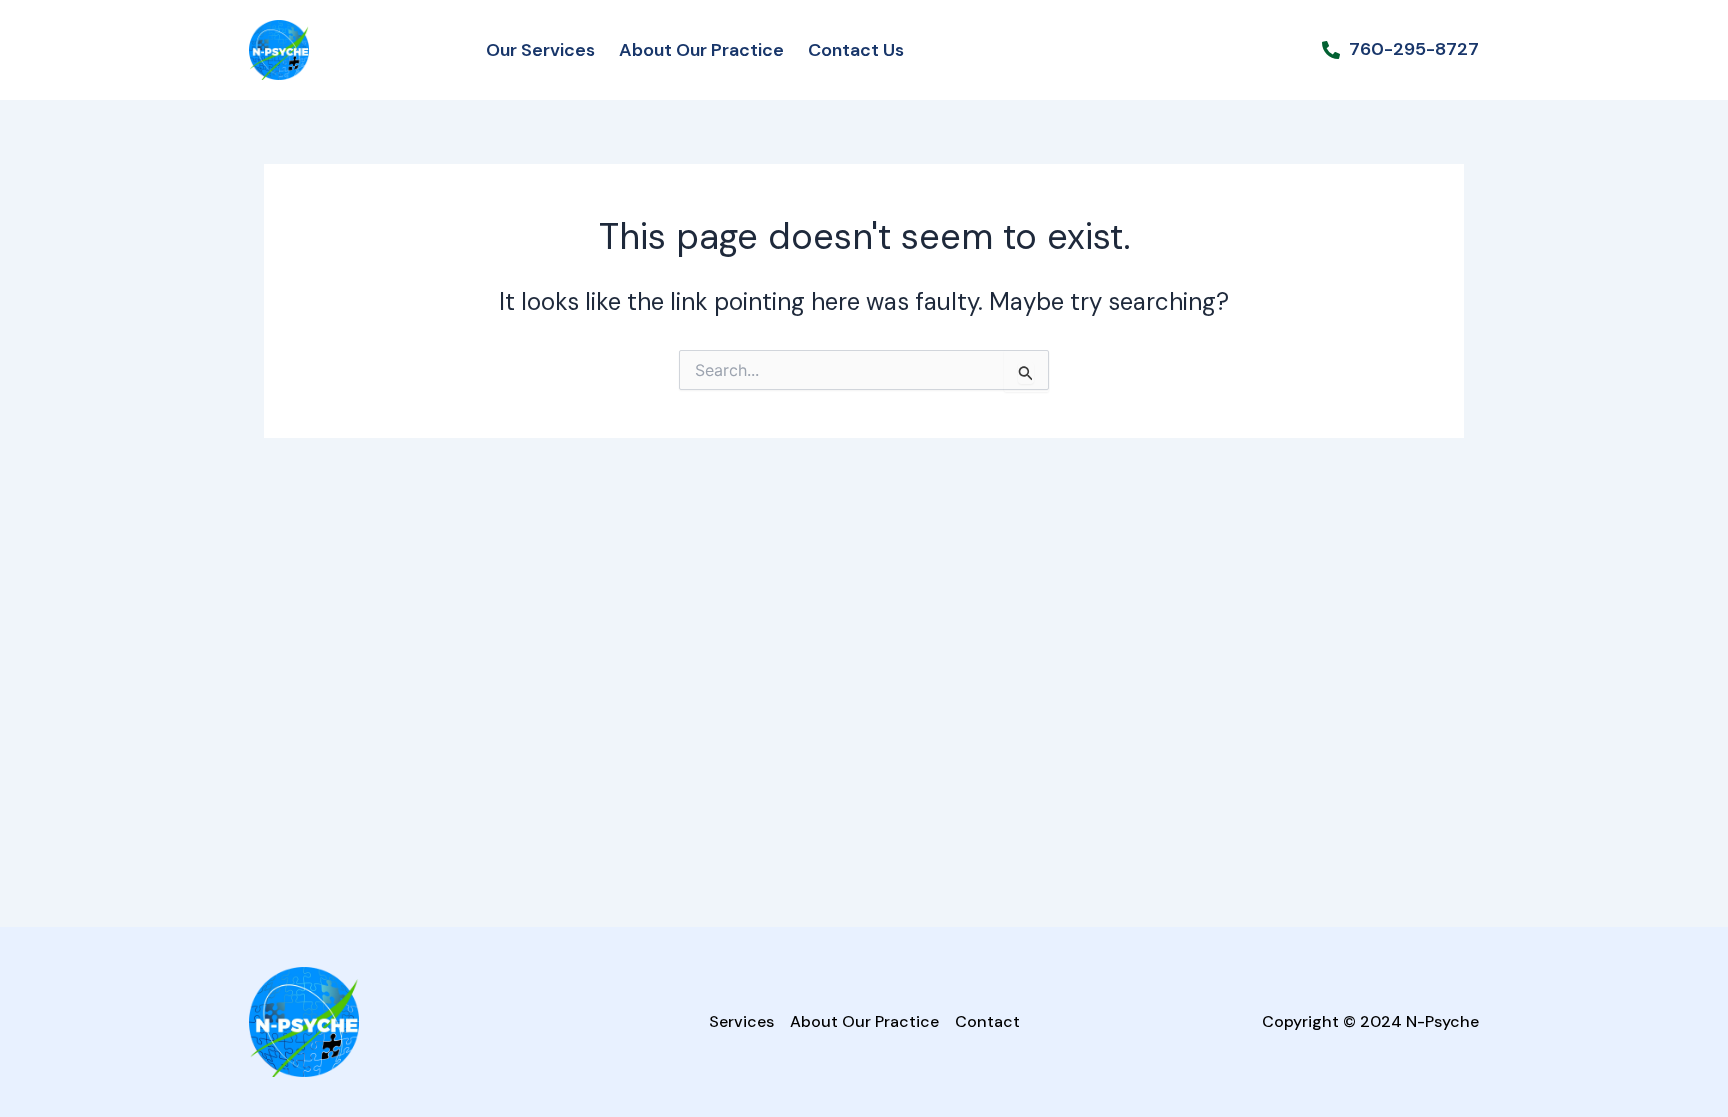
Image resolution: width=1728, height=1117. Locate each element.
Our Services (540, 50)
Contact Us (856, 50)
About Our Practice (701, 50)
